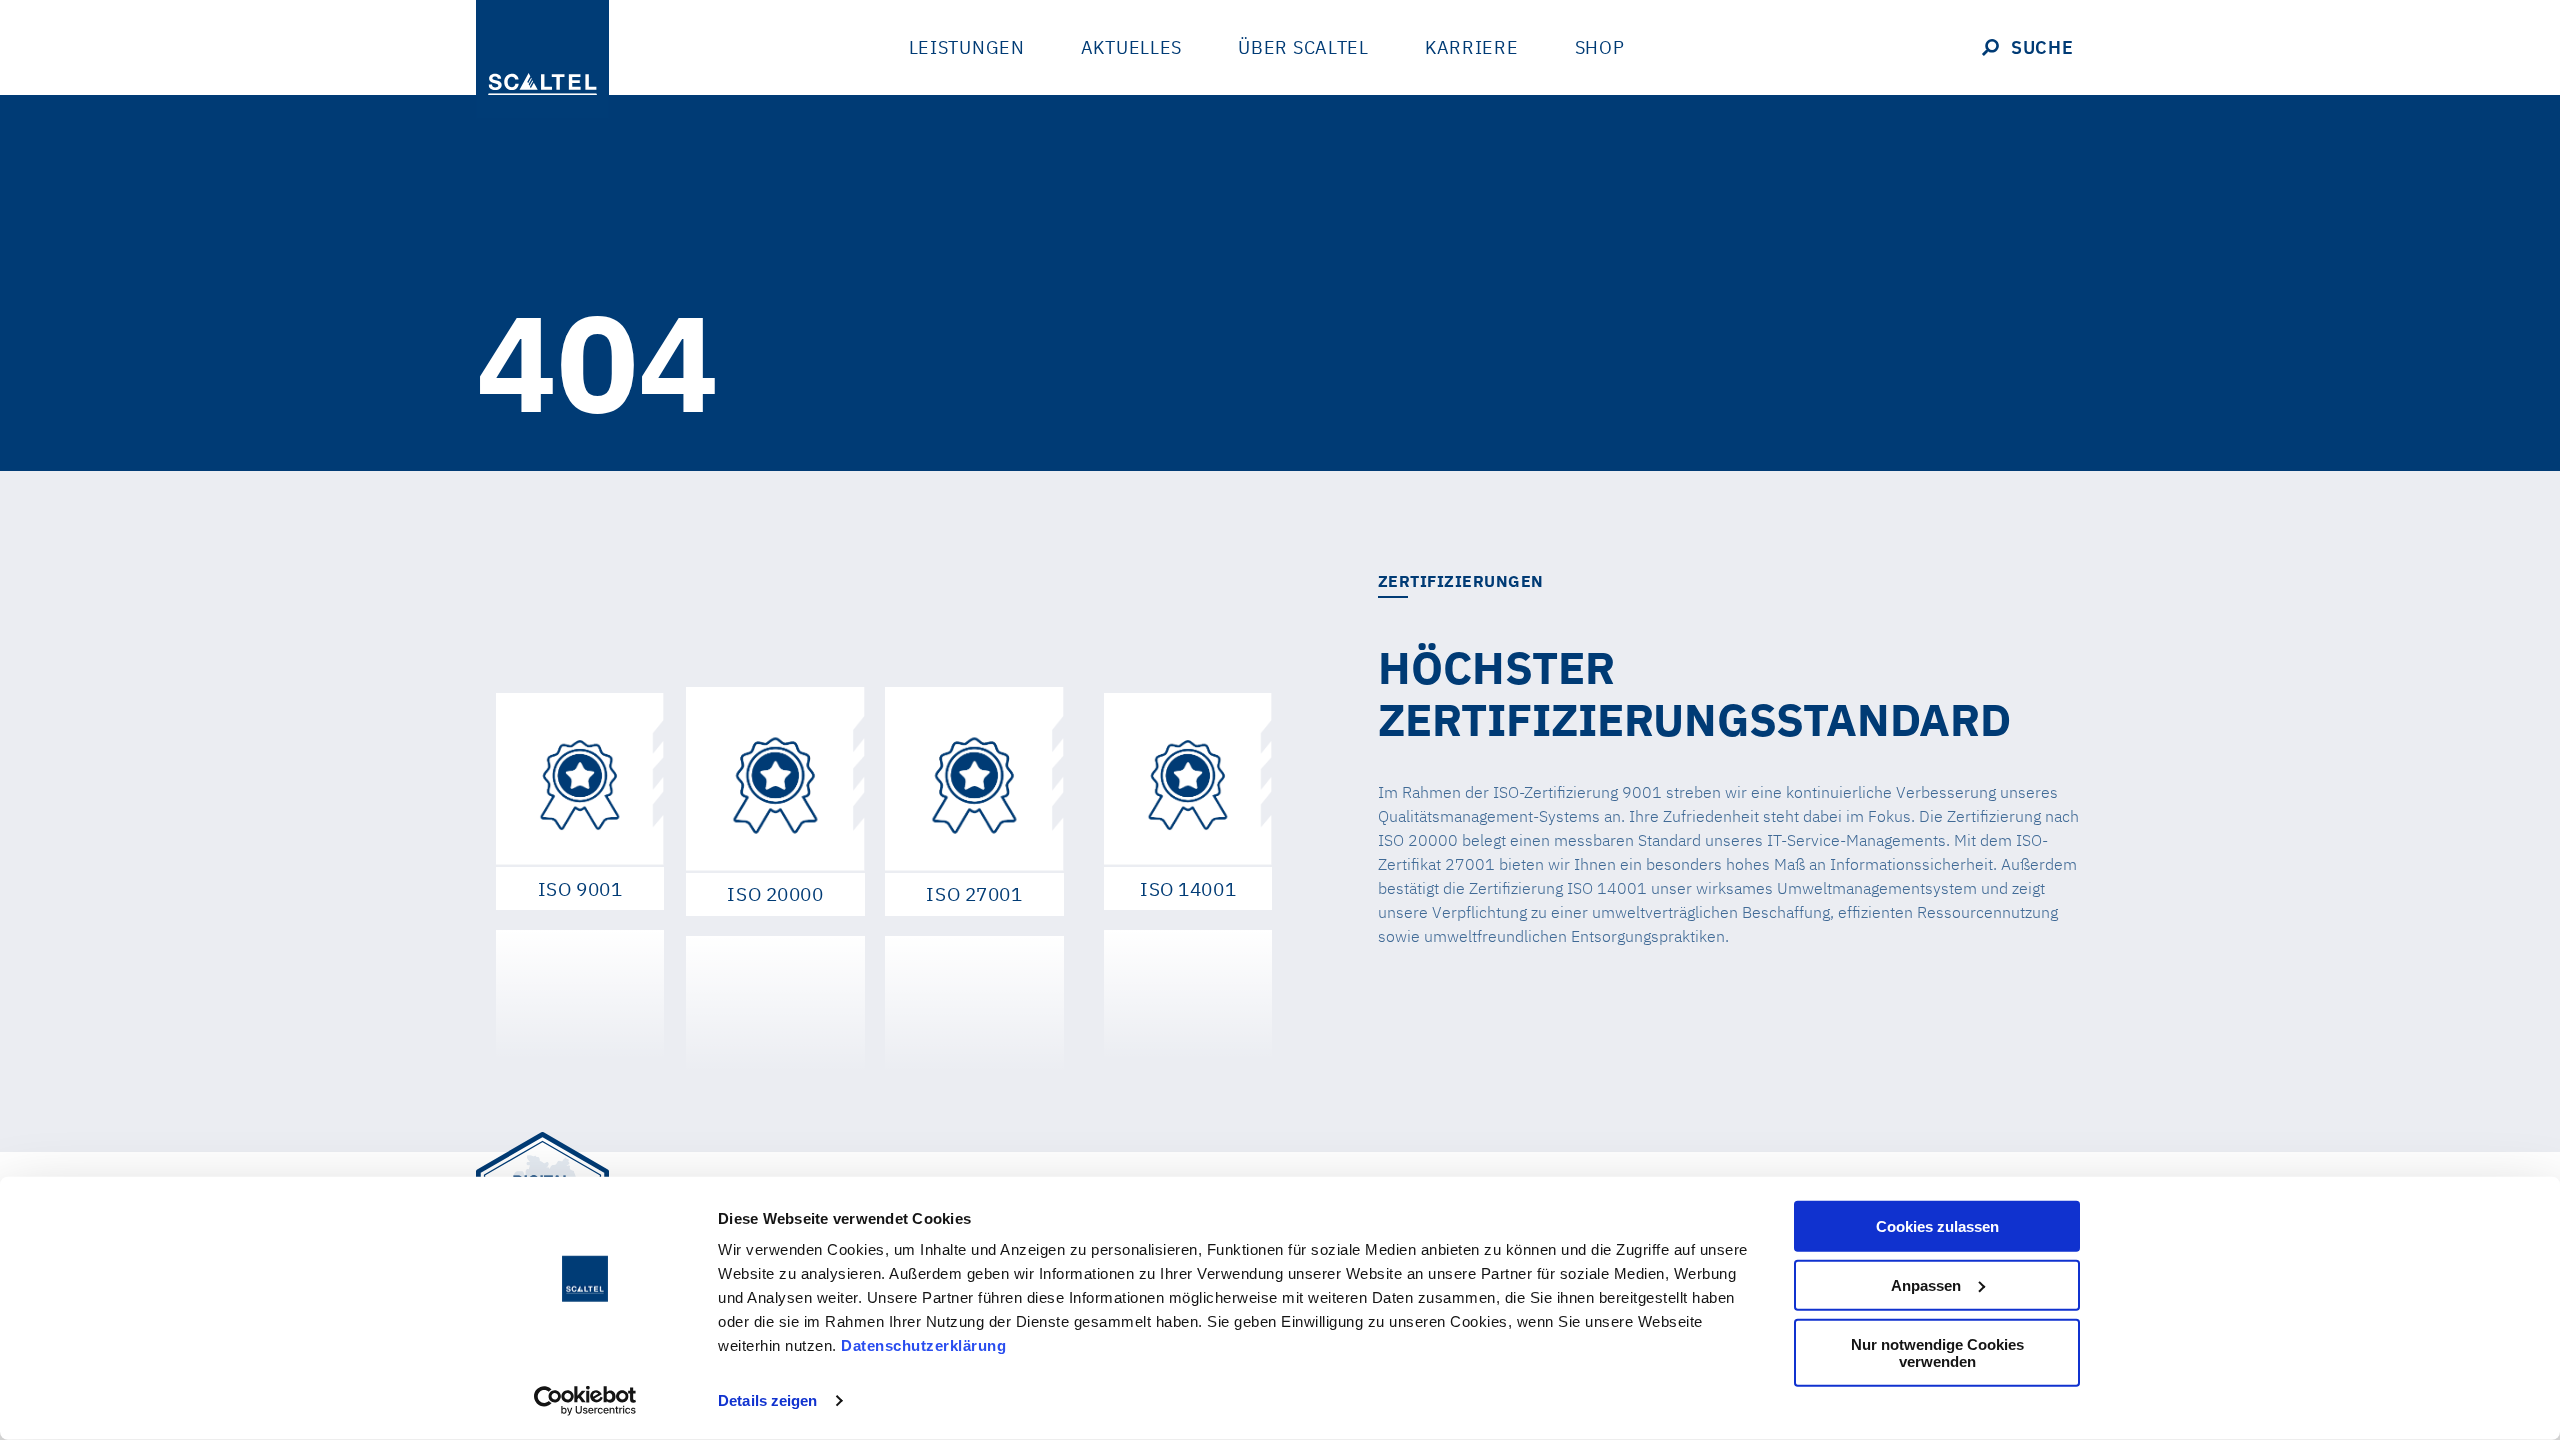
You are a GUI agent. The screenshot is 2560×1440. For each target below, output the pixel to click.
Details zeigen (767, 1400)
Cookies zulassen (1937, 1226)
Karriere (1472, 47)
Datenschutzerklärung (923, 1345)
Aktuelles (1131, 47)
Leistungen (967, 47)
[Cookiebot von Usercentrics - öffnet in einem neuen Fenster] (585, 1401)
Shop (1600, 47)
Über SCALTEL (1303, 47)
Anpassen (1926, 1285)
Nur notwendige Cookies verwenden (1937, 1352)
